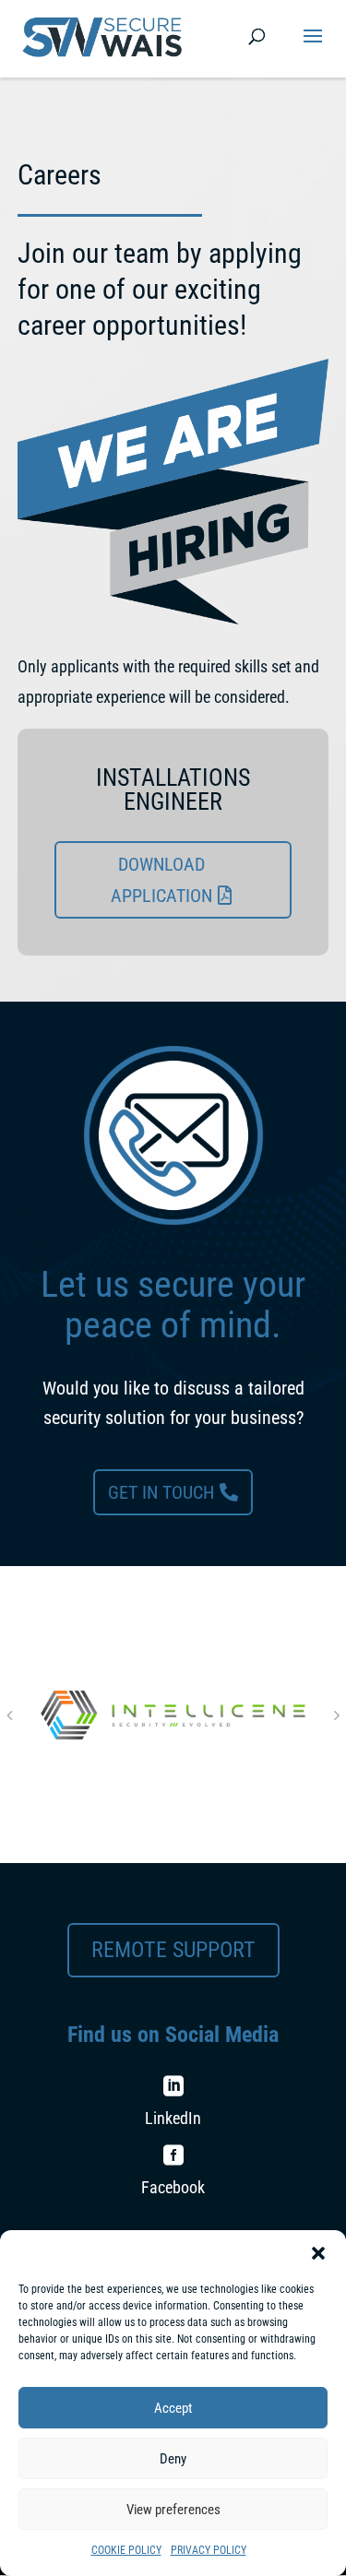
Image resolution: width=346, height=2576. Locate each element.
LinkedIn (173, 2118)
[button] (318, 2253)
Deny (173, 2459)
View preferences (173, 2510)
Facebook (173, 2187)
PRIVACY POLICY (209, 2550)
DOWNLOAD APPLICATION (161, 880)
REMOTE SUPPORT (173, 1950)
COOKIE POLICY (126, 2550)
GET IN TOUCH (161, 1492)
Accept (173, 2408)
